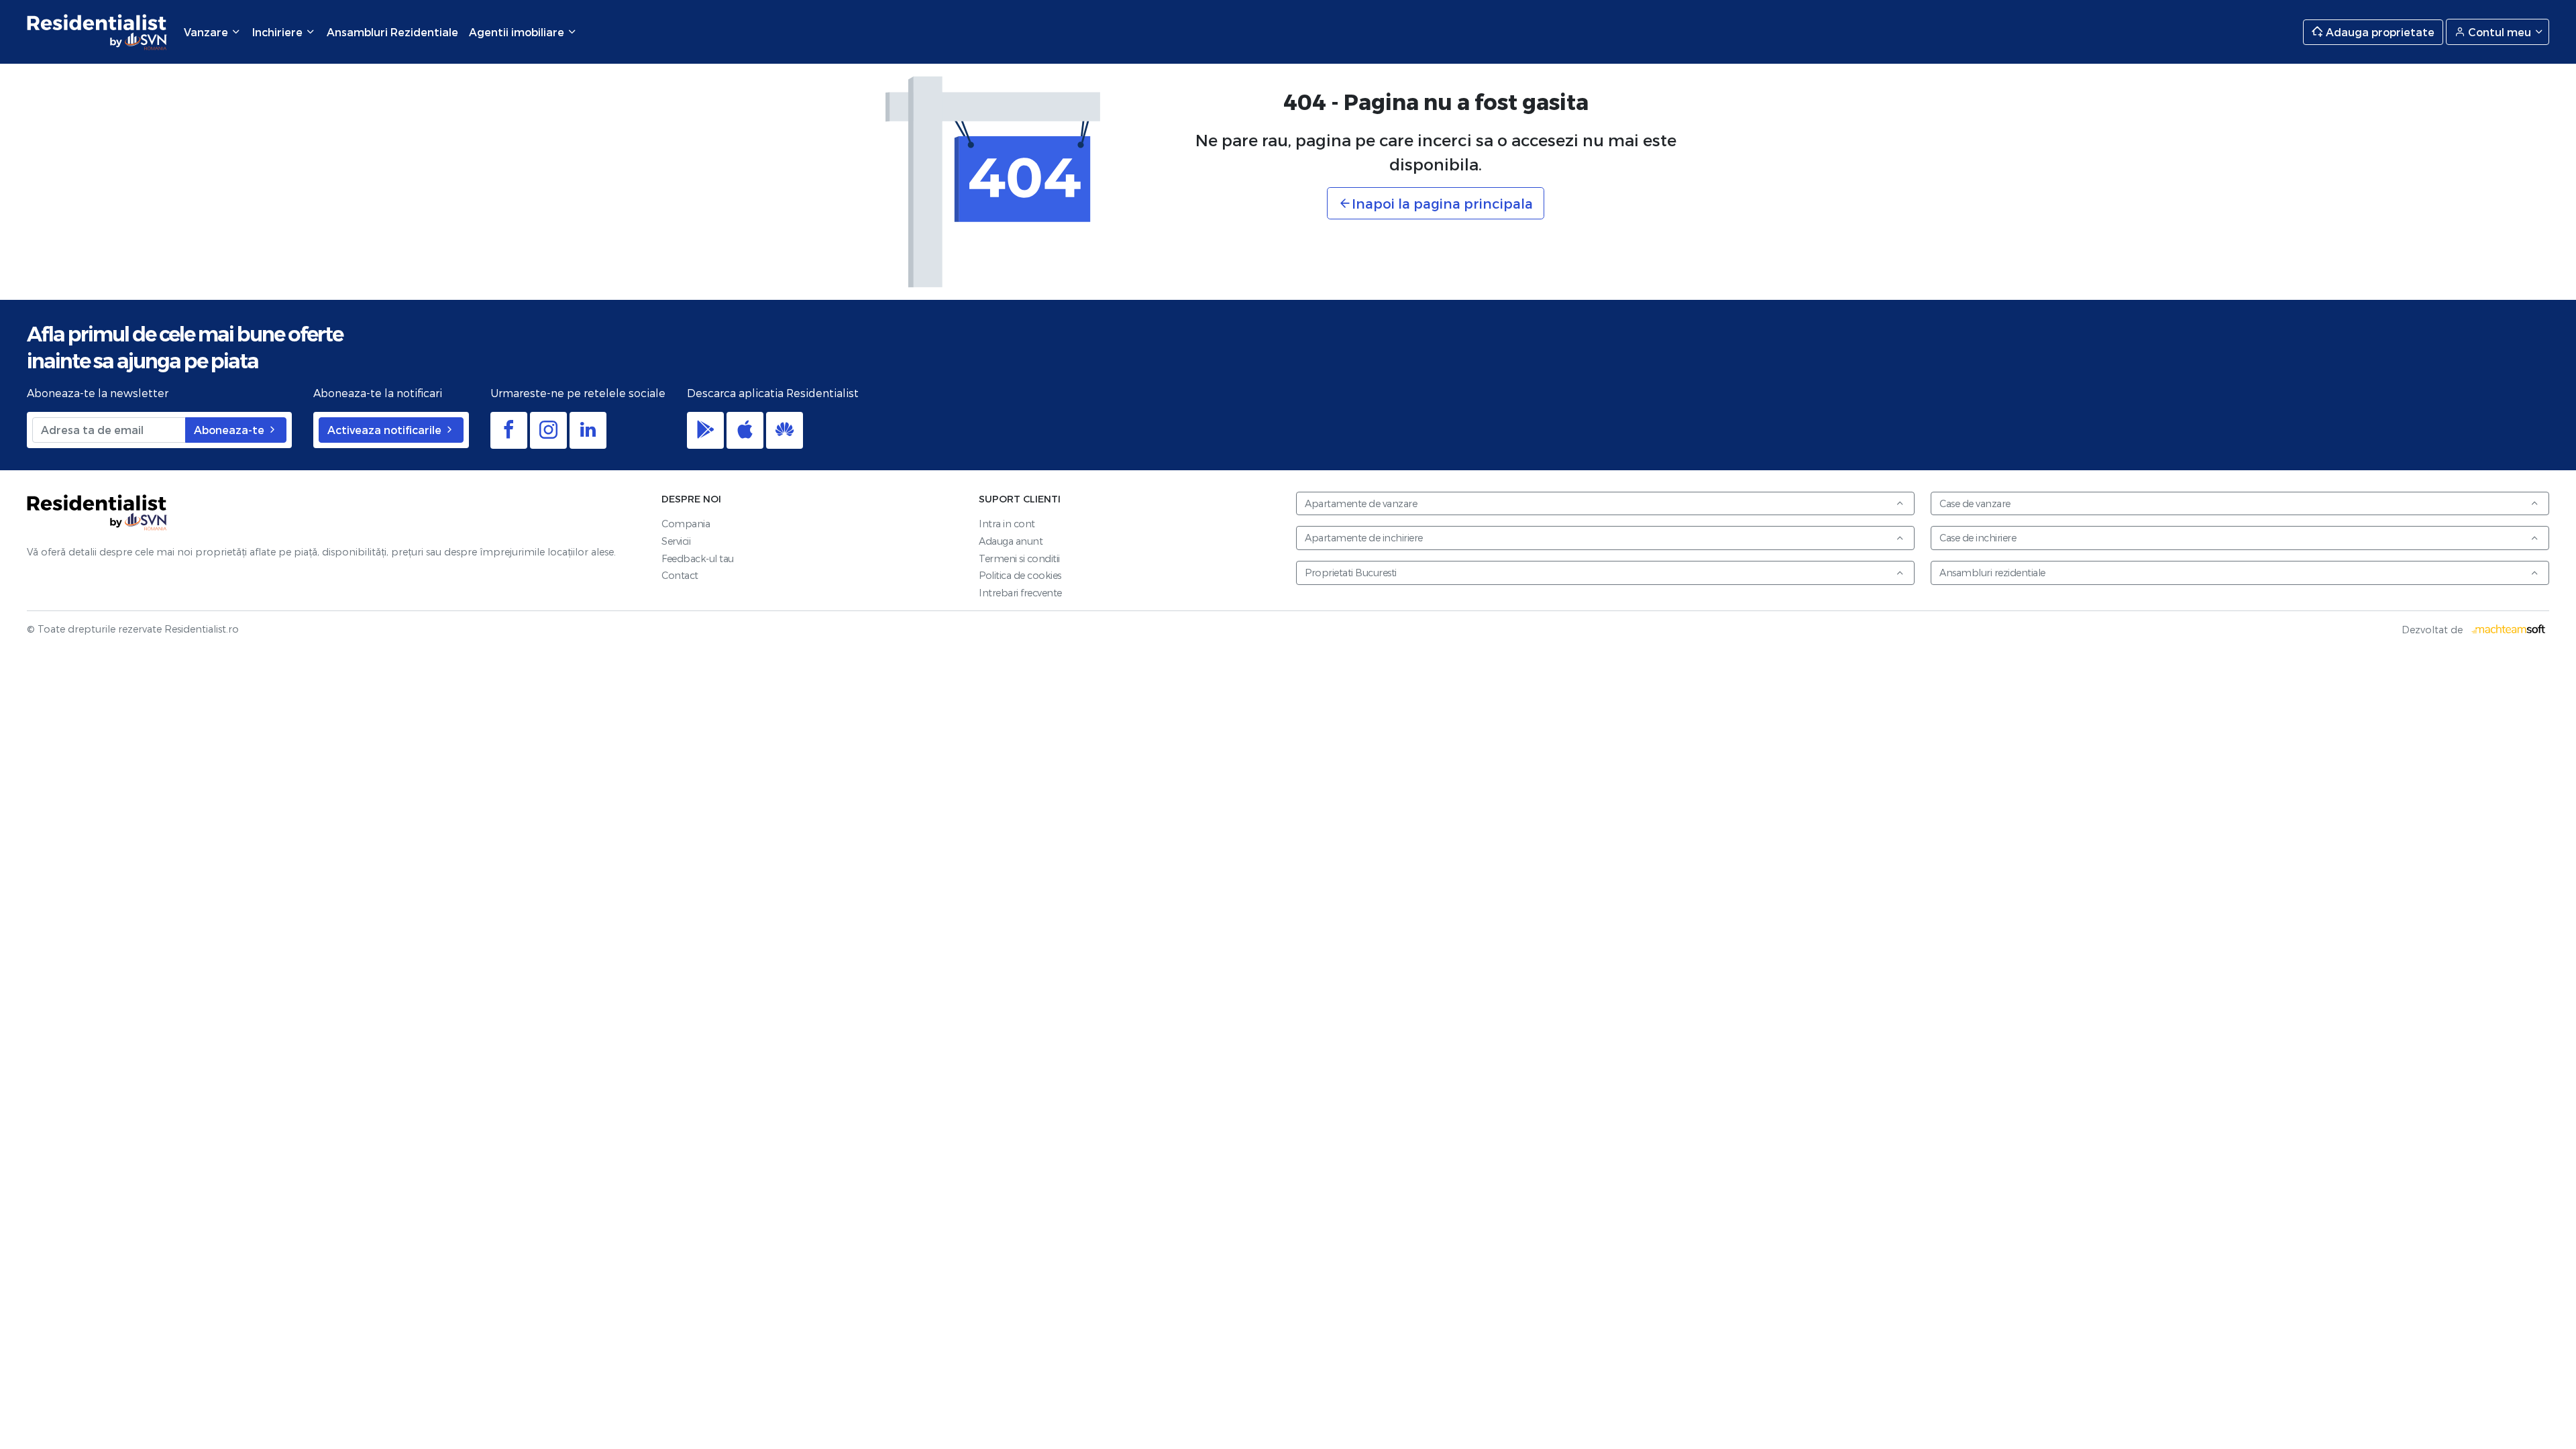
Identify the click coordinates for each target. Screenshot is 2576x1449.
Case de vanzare (1975, 503)
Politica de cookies (1020, 575)
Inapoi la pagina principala (1442, 203)
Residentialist (97, 513)
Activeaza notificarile (386, 430)
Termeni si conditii (1019, 558)
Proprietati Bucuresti (1351, 573)
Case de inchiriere (1978, 538)
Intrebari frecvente (1020, 593)
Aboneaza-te (230, 430)
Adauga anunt (1011, 541)
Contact (680, 575)
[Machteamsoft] (2509, 630)
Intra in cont (1007, 524)
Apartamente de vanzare (1361, 503)
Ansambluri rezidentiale (1992, 573)
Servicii (676, 541)
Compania (686, 524)
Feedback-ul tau (698, 558)
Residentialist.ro (97, 32)
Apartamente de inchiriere (1364, 538)
